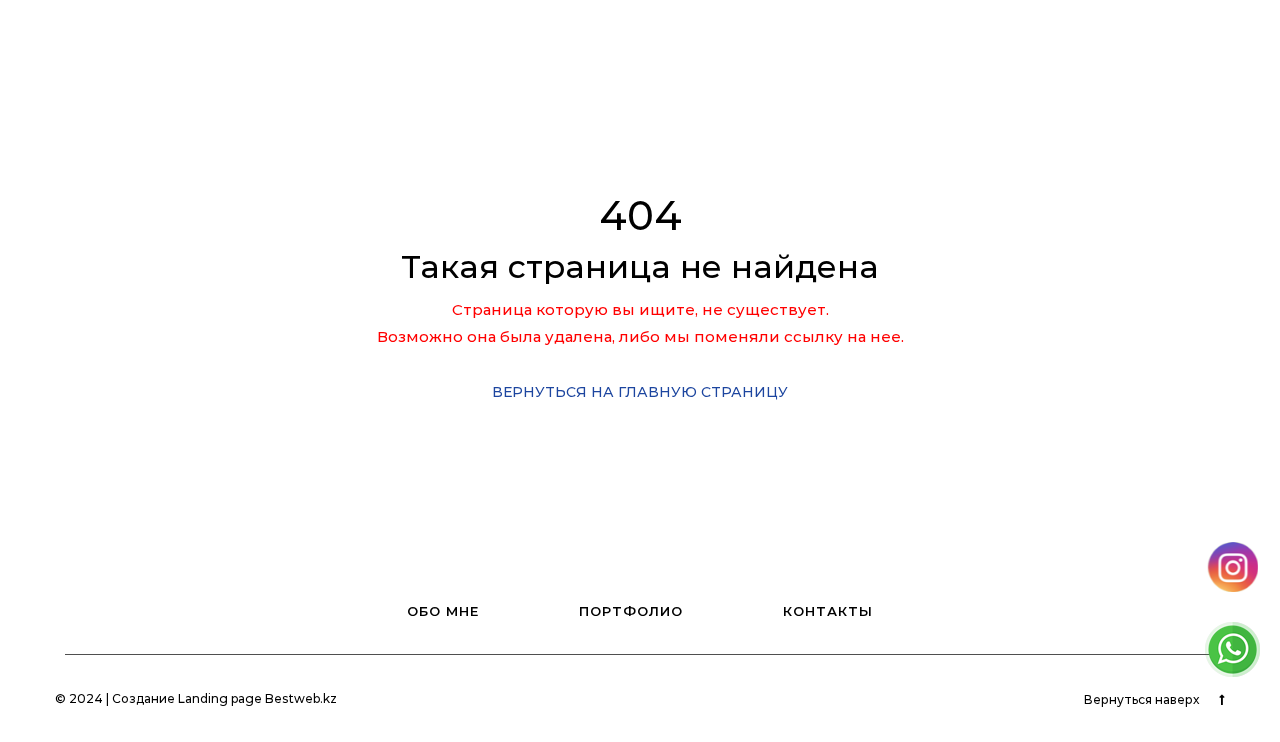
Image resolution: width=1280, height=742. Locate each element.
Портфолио (631, 32)
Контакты (749, 32)
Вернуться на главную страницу (640, 392)
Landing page (220, 698)
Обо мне (519, 32)
